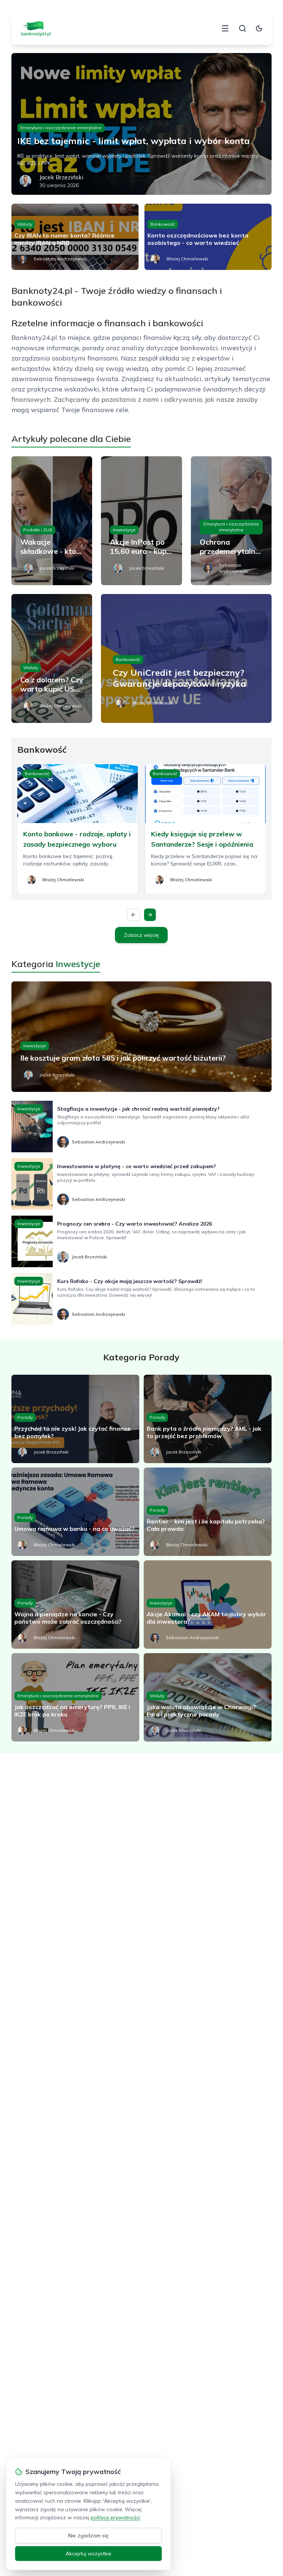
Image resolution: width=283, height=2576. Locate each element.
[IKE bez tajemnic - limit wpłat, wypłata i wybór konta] (142, 124)
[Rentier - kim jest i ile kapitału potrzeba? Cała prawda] (208, 1512)
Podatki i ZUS (38, 530)
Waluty (25, 224)
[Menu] (225, 28)
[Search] (242, 28)
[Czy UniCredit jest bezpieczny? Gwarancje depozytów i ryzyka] (186, 658)
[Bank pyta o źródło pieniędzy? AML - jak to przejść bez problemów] (208, 1419)
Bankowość (163, 224)
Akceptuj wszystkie (88, 2554)
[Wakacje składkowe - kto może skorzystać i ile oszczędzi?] (52, 521)
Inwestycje (124, 530)
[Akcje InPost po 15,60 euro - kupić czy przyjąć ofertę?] (141, 521)
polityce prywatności (115, 2517)
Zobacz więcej (141, 935)
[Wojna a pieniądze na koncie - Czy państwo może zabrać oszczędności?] (75, 1605)
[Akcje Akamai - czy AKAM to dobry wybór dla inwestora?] (208, 1605)
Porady (25, 1417)
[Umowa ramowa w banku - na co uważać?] (75, 1512)
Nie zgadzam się (88, 2535)
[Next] (150, 915)
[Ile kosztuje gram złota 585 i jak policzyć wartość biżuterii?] (142, 1037)
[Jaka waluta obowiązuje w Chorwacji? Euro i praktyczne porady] (208, 1697)
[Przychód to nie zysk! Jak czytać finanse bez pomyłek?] (75, 1419)
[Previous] (133, 915)
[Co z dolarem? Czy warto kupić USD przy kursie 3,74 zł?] (52, 658)
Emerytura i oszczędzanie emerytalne (61, 128)
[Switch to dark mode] (259, 28)
